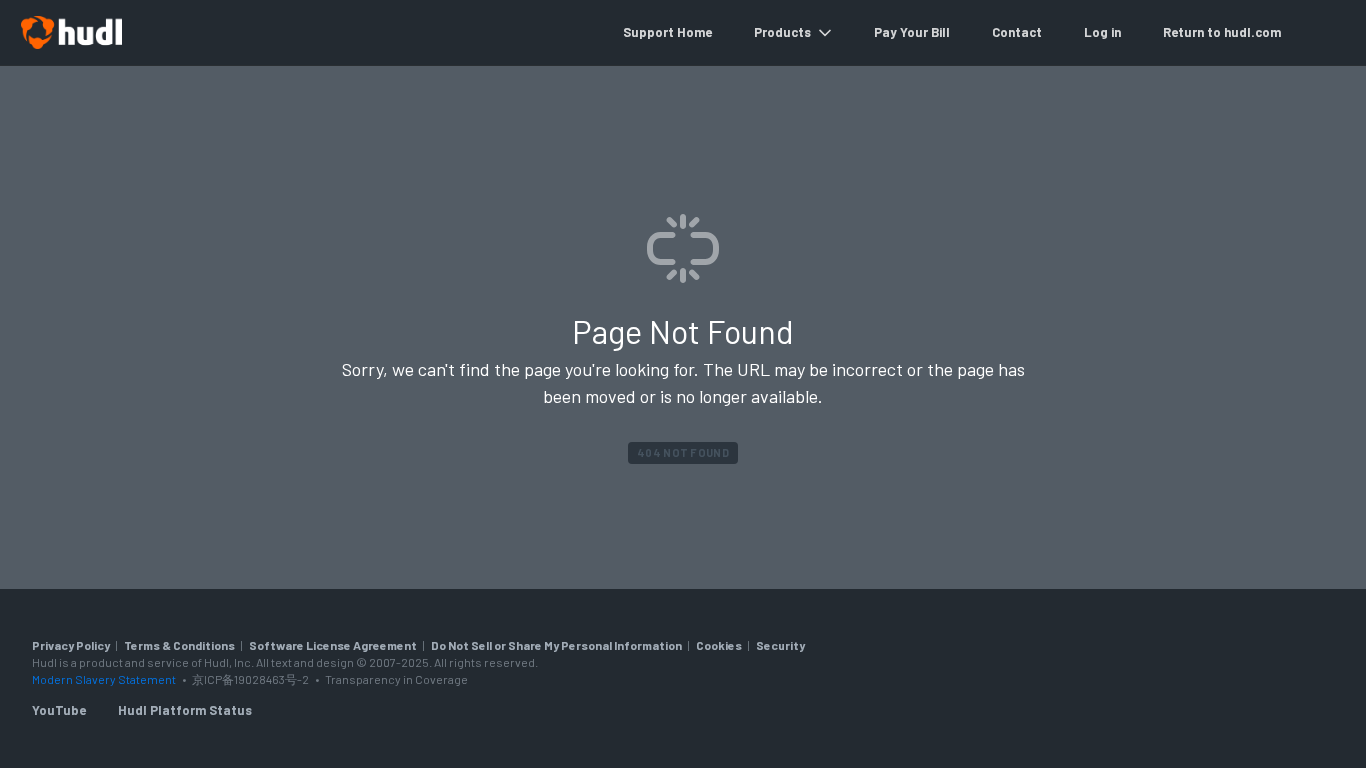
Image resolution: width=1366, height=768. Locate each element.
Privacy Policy (71, 645)
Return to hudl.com (1222, 32)
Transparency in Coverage (396, 679)
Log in (1102, 32)
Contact (1017, 32)
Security (780, 645)
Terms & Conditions (179, 645)
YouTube (59, 710)
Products (782, 32)
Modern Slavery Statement (104, 679)
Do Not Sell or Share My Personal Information (556, 645)
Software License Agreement (333, 645)
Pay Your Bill (912, 32)
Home (694, 32)
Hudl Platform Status (185, 710)
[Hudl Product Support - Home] (71, 32)
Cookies (719, 645)
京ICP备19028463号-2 (251, 679)
